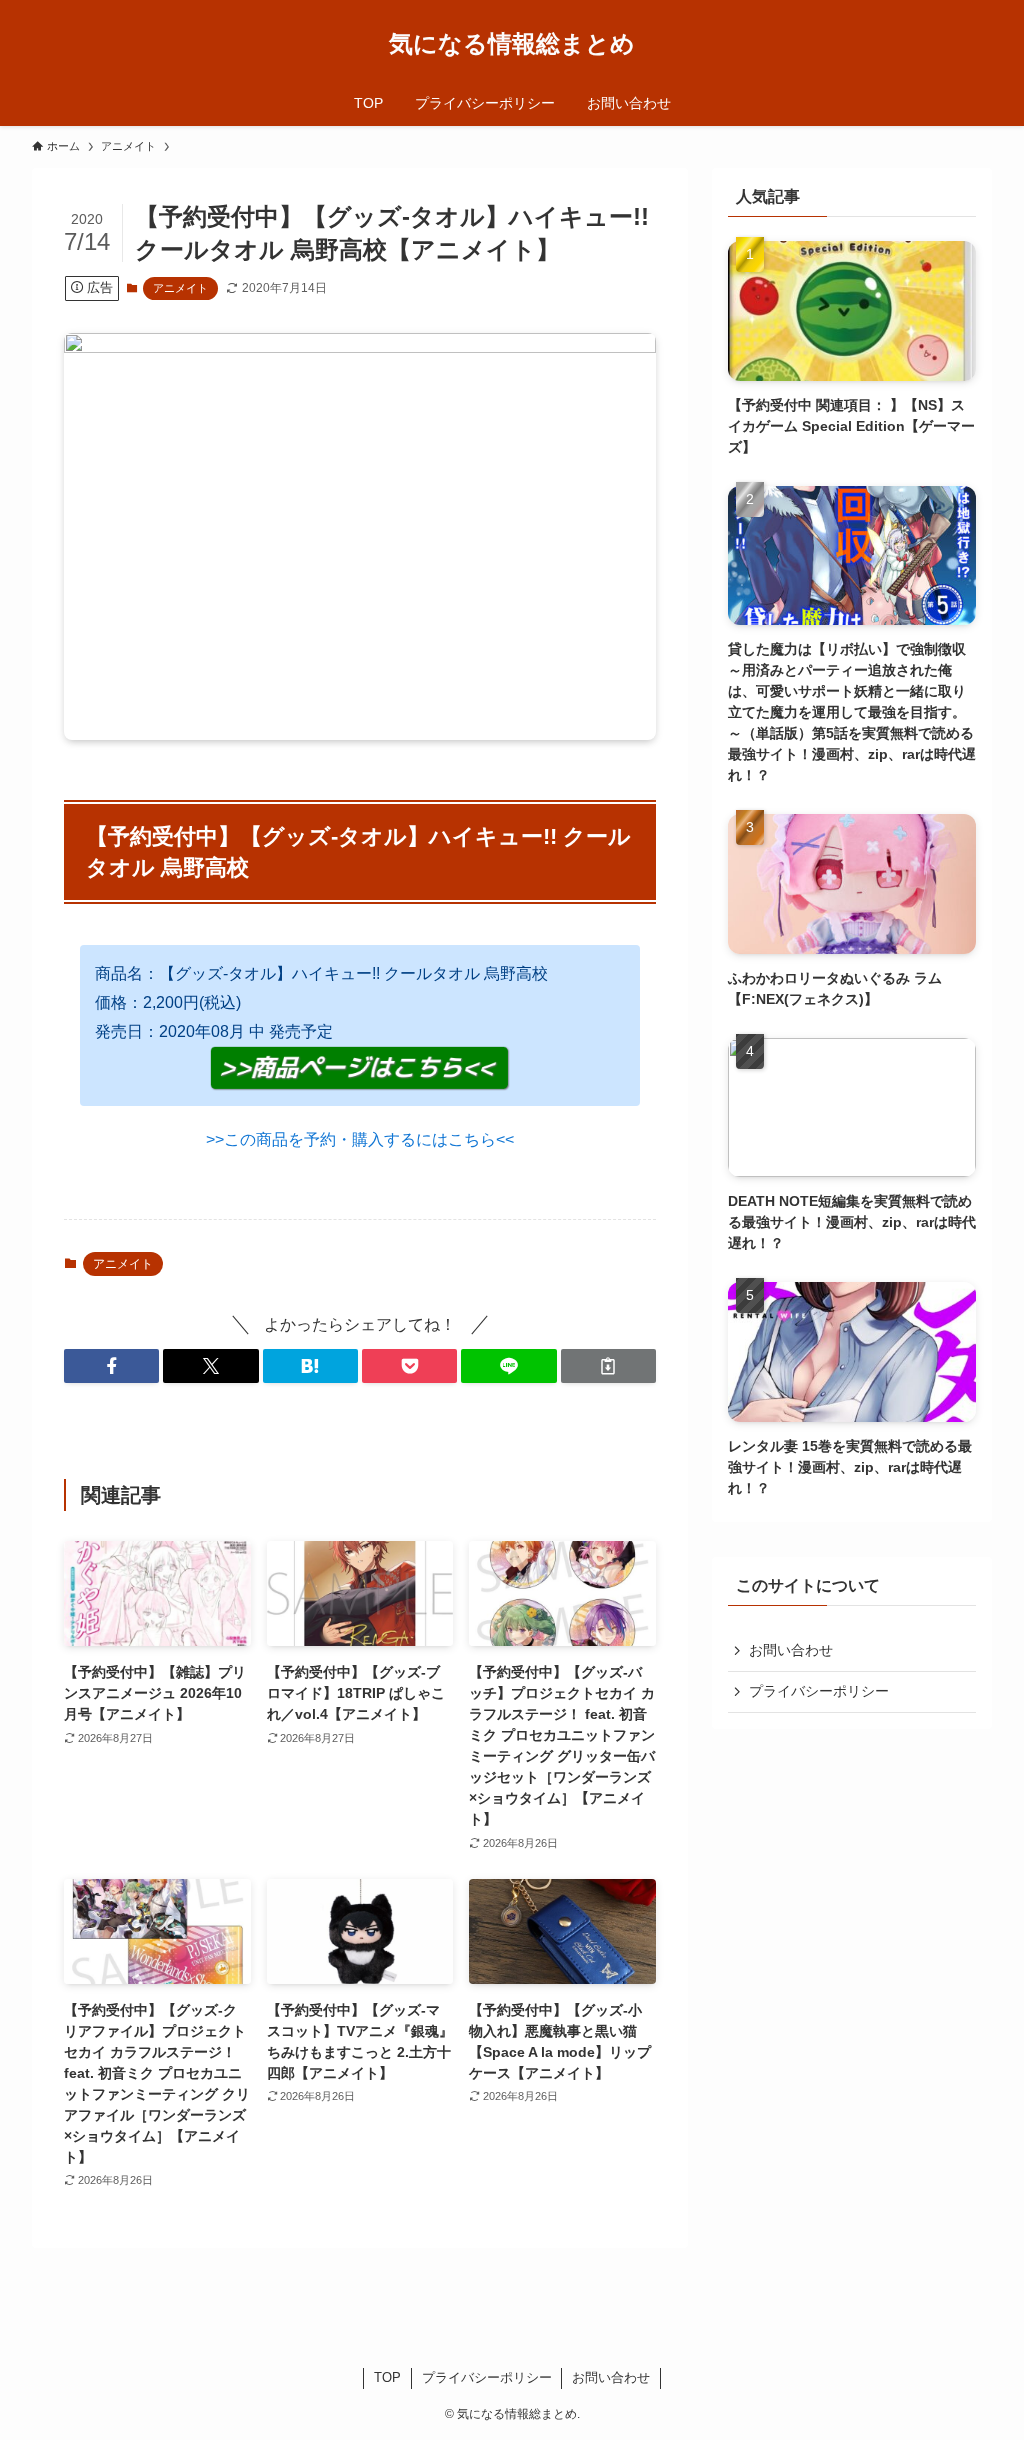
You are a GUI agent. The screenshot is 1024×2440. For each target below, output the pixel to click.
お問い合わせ (791, 1650)
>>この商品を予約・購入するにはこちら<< (360, 1139)
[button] (111, 1366)
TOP (387, 2377)
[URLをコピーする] (608, 1366)
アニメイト (180, 288)
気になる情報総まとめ (512, 44)
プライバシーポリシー (819, 1691)
